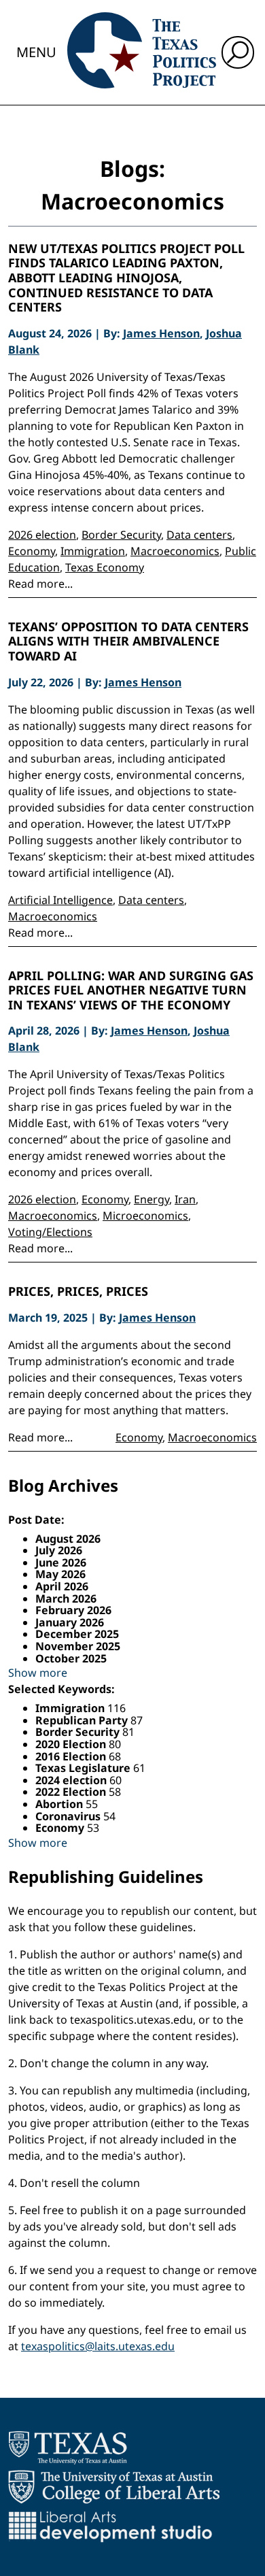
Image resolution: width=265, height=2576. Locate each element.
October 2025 (71, 1658)
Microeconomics (145, 1216)
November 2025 (78, 1646)
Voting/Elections (50, 1232)
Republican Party (83, 1720)
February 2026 (73, 1610)
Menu (36, 52)
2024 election (72, 1780)
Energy (152, 1199)
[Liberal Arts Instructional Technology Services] (110, 2526)
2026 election (42, 535)
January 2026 (70, 1622)
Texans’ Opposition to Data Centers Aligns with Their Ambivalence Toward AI (128, 642)
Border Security (121, 535)
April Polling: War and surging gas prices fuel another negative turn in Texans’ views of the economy (131, 991)
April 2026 (62, 1586)
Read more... (40, 584)
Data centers (199, 535)
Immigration (93, 551)
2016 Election (72, 1756)
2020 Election (72, 1744)
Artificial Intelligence (60, 900)
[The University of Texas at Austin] (68, 2447)
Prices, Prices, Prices (78, 1292)
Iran (185, 1199)
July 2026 (59, 1550)
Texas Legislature (84, 1768)
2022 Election (72, 1792)
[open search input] (238, 52)
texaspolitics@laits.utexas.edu (98, 2346)
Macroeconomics (175, 551)
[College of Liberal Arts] (114, 2487)
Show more (38, 1673)
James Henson (161, 333)
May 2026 (60, 1574)
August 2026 (68, 1539)
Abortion (60, 1804)
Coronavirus (69, 1816)
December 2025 (77, 1634)
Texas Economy (105, 567)
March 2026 (66, 1599)
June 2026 (61, 1562)
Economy (32, 551)
